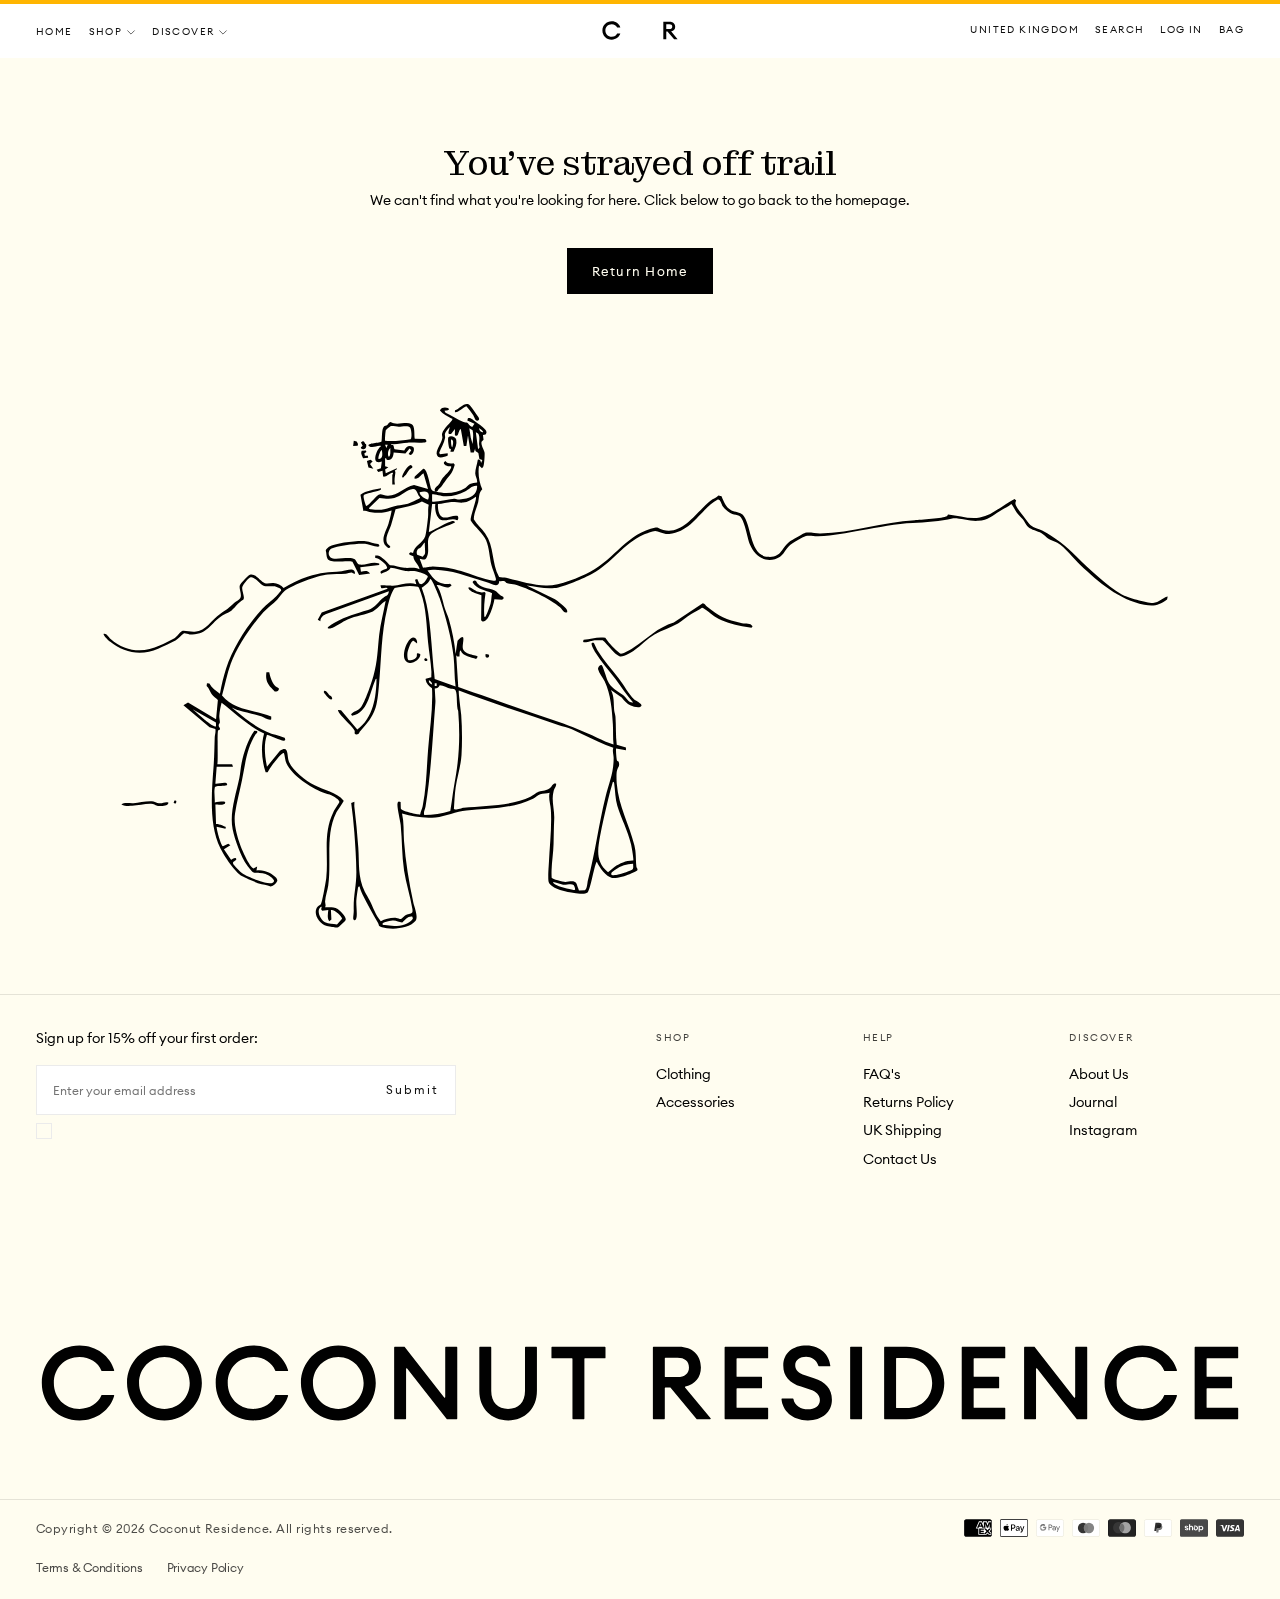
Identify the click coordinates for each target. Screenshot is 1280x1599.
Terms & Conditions (89, 1567)
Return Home (640, 271)
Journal (1093, 1102)
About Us (1099, 1074)
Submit (412, 1089)
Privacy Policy (205, 1567)
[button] (1024, 30)
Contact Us (900, 1159)
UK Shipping (902, 1130)
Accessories (695, 1102)
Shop (106, 31)
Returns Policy (908, 1102)
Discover (183, 31)
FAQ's (882, 1074)
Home (54, 31)
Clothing (683, 1074)
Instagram (1103, 1130)
